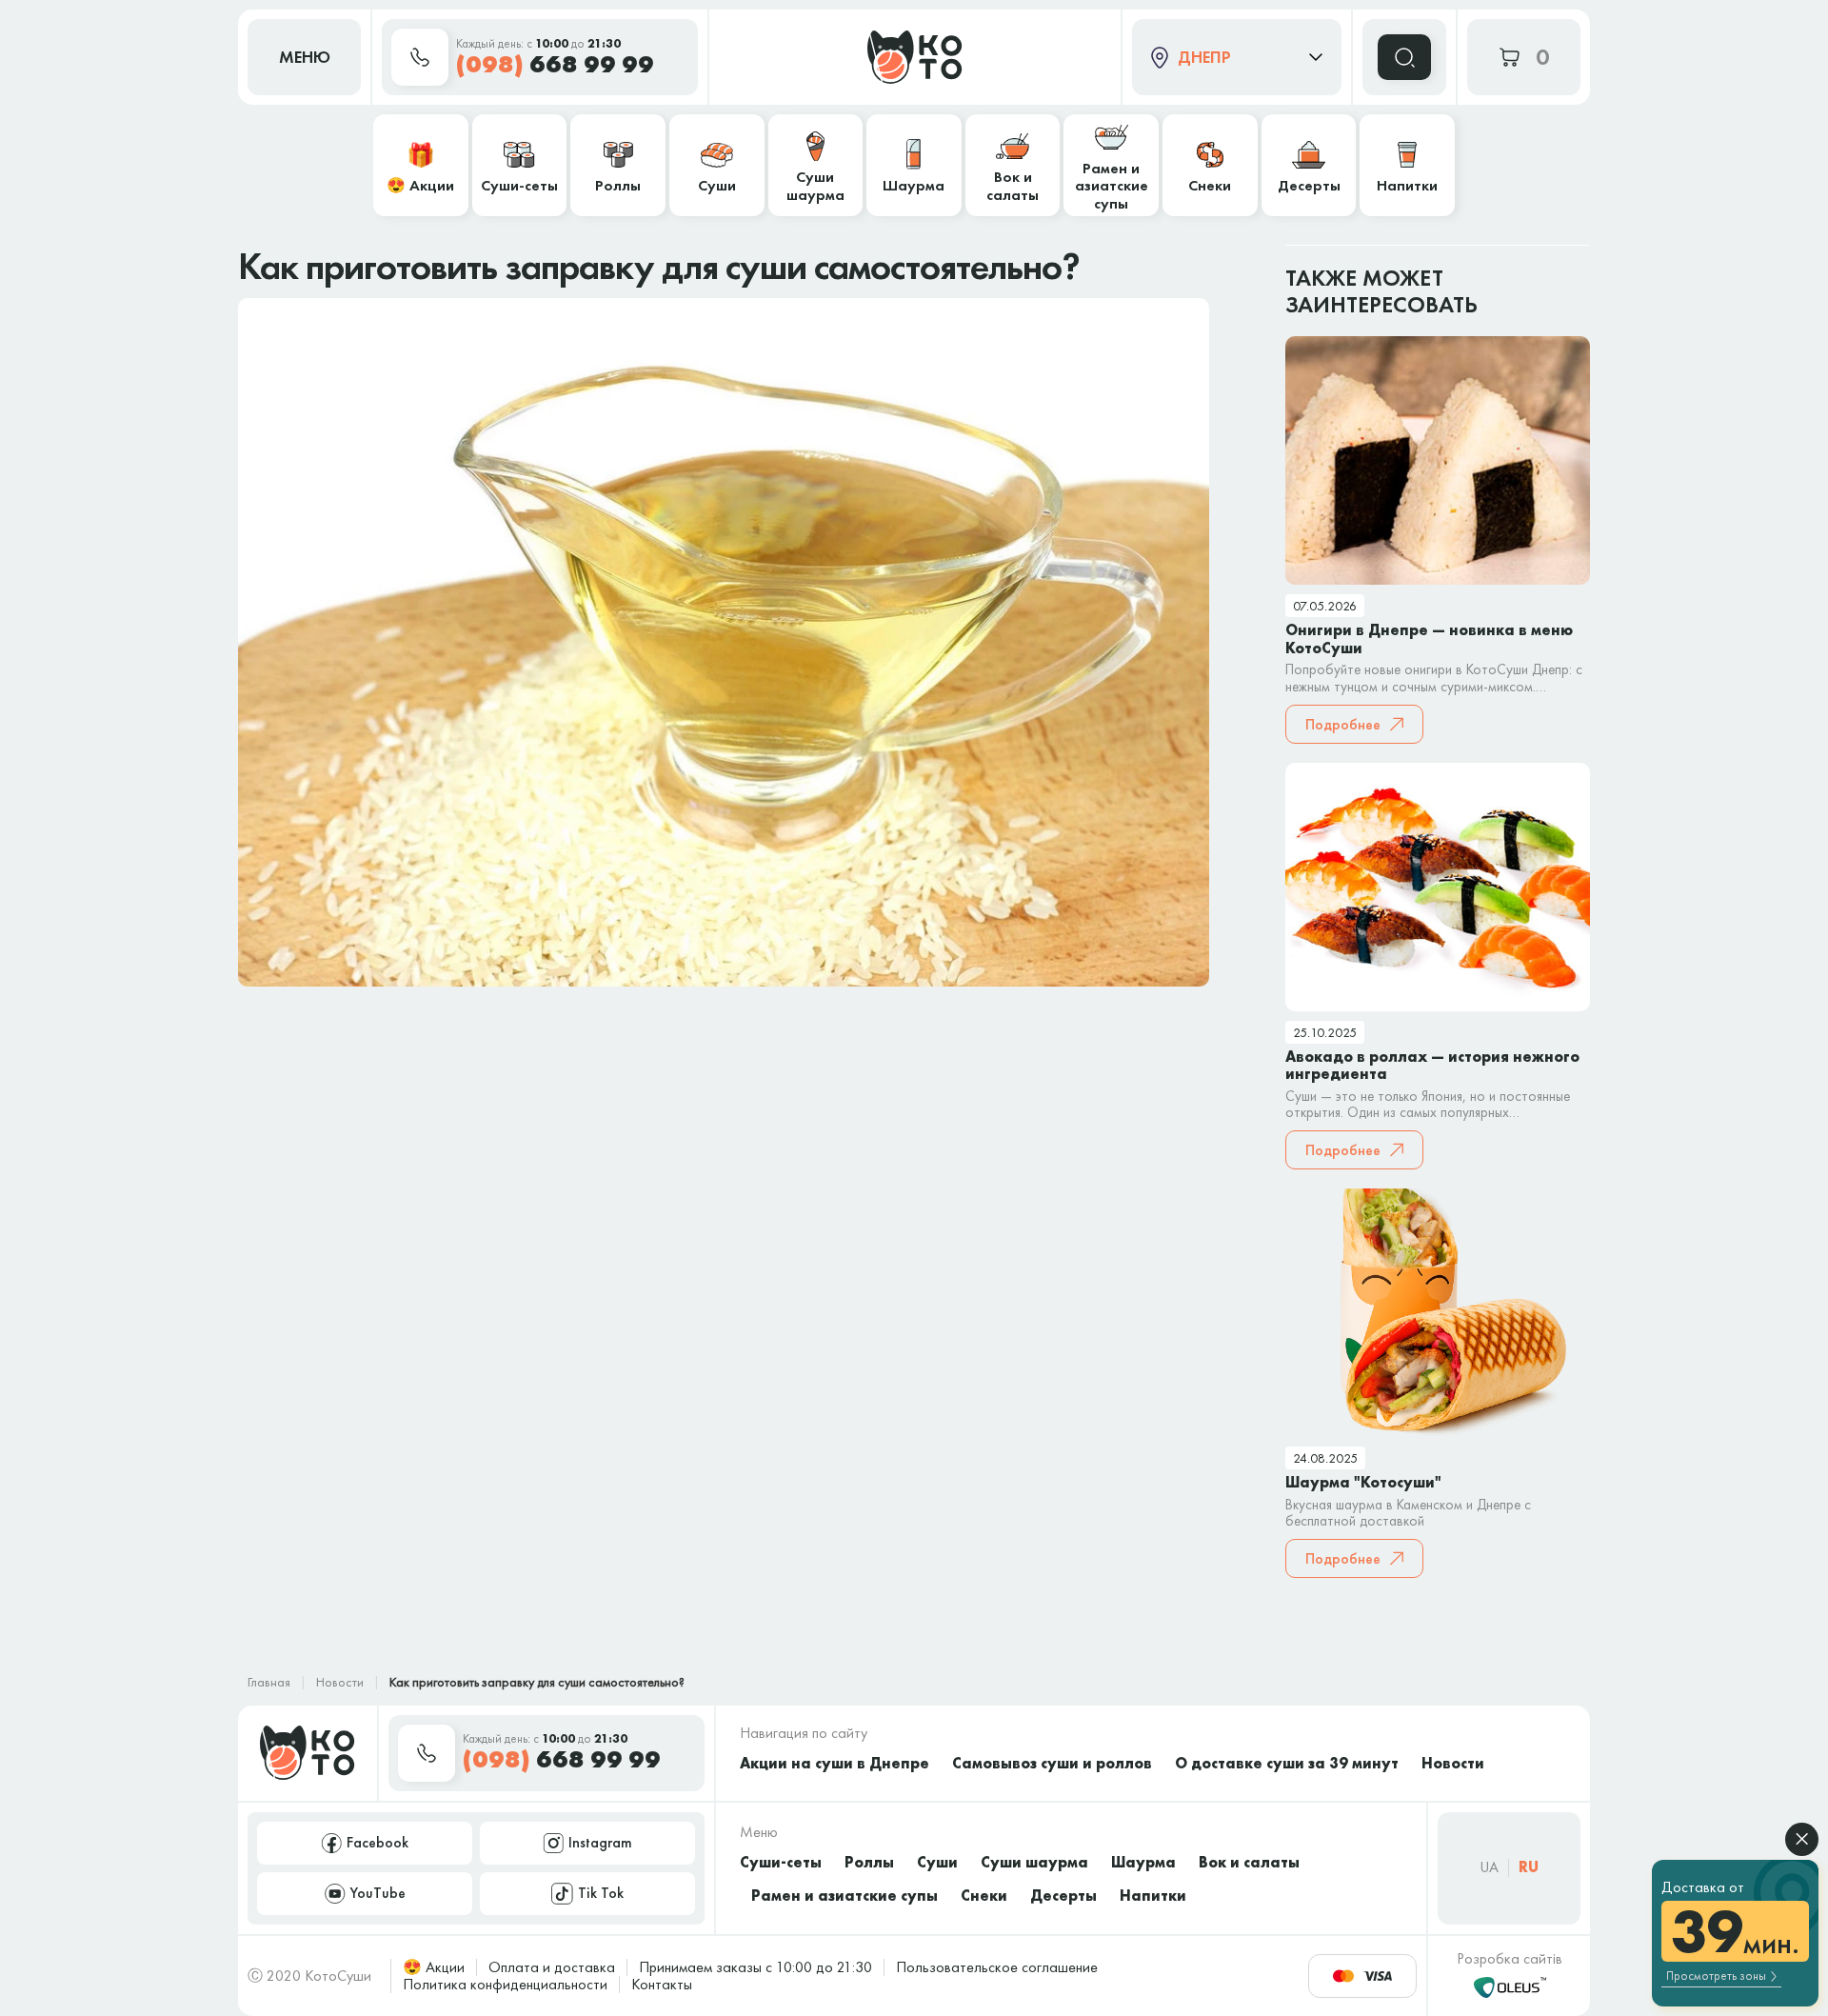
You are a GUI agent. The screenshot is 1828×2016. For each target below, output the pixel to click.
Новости (340, 1682)
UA (1489, 1867)
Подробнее (1343, 724)
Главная (269, 1682)
